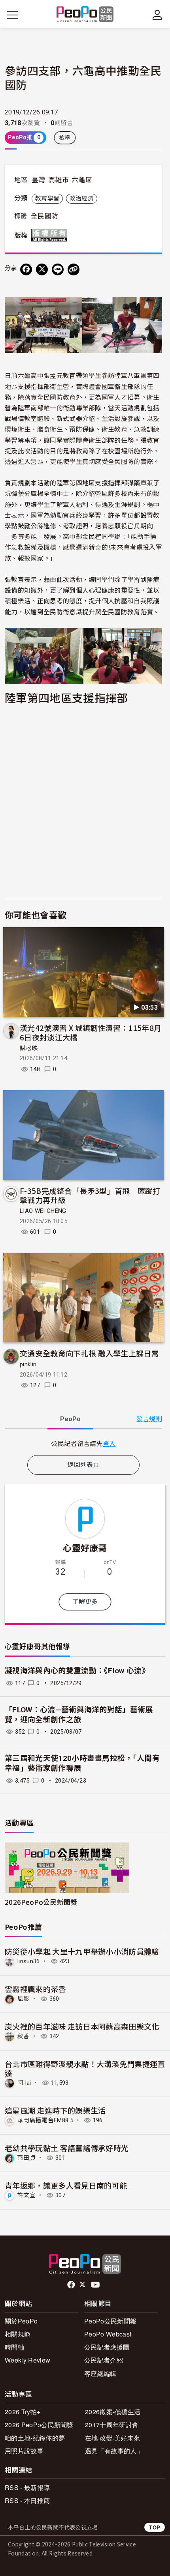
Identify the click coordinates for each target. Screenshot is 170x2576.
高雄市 (59, 180)
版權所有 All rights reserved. (51, 235)
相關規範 (18, 2334)
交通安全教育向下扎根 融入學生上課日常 (89, 1353)
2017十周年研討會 (112, 2425)
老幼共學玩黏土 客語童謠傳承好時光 (67, 2148)
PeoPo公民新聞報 (110, 2321)
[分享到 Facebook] (26, 269)
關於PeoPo (21, 2321)
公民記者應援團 (107, 2347)
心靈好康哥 (85, 1547)
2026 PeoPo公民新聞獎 (39, 2425)
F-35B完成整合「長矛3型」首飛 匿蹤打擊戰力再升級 (90, 1195)
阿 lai (24, 2083)
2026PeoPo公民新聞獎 (41, 1902)
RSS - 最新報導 (27, 2487)
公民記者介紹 (104, 2360)
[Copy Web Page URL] (74, 269)
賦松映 (29, 1048)
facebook (72, 2285)
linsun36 (29, 1961)
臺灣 (39, 180)
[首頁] (85, 15)
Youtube (96, 2285)
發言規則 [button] (149, 1419)
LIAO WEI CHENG (43, 1211)
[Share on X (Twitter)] (42, 269)
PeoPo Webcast (108, 2334)
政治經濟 (82, 198)
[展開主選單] (13, 15)
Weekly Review (27, 2360)
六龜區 (82, 180)
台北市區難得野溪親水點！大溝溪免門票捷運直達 (85, 2068)
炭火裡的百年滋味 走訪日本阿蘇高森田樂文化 (82, 2026)
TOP (155, 2527)
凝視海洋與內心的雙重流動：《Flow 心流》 (77, 1671)
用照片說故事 (24, 2451)
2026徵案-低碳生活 (113, 2412)
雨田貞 (26, 2158)
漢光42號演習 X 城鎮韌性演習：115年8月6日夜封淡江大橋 (91, 1032)
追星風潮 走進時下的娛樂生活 (55, 2110)
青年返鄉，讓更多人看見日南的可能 (66, 2185)
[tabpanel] (83, 1443)
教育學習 (47, 198)
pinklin (28, 1364)
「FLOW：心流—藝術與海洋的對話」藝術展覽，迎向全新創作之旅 (79, 1715)
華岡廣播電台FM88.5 (45, 2120)
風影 (24, 1999)
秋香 (24, 2036)
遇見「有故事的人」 (114, 2451)
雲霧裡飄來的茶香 (35, 1989)
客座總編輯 (100, 2373)
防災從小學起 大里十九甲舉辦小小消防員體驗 (82, 1951)
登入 (109, 1443)
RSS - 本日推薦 (27, 2500)
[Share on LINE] (58, 269)
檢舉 (65, 138)
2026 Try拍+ (23, 2412)
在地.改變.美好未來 (112, 2438)
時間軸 (14, 2347)
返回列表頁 (83, 1465)
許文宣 (26, 2195)
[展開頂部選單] (157, 15)
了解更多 (85, 1602)
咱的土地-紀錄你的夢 (35, 2438)
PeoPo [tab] (70, 1419)
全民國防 (44, 216)
